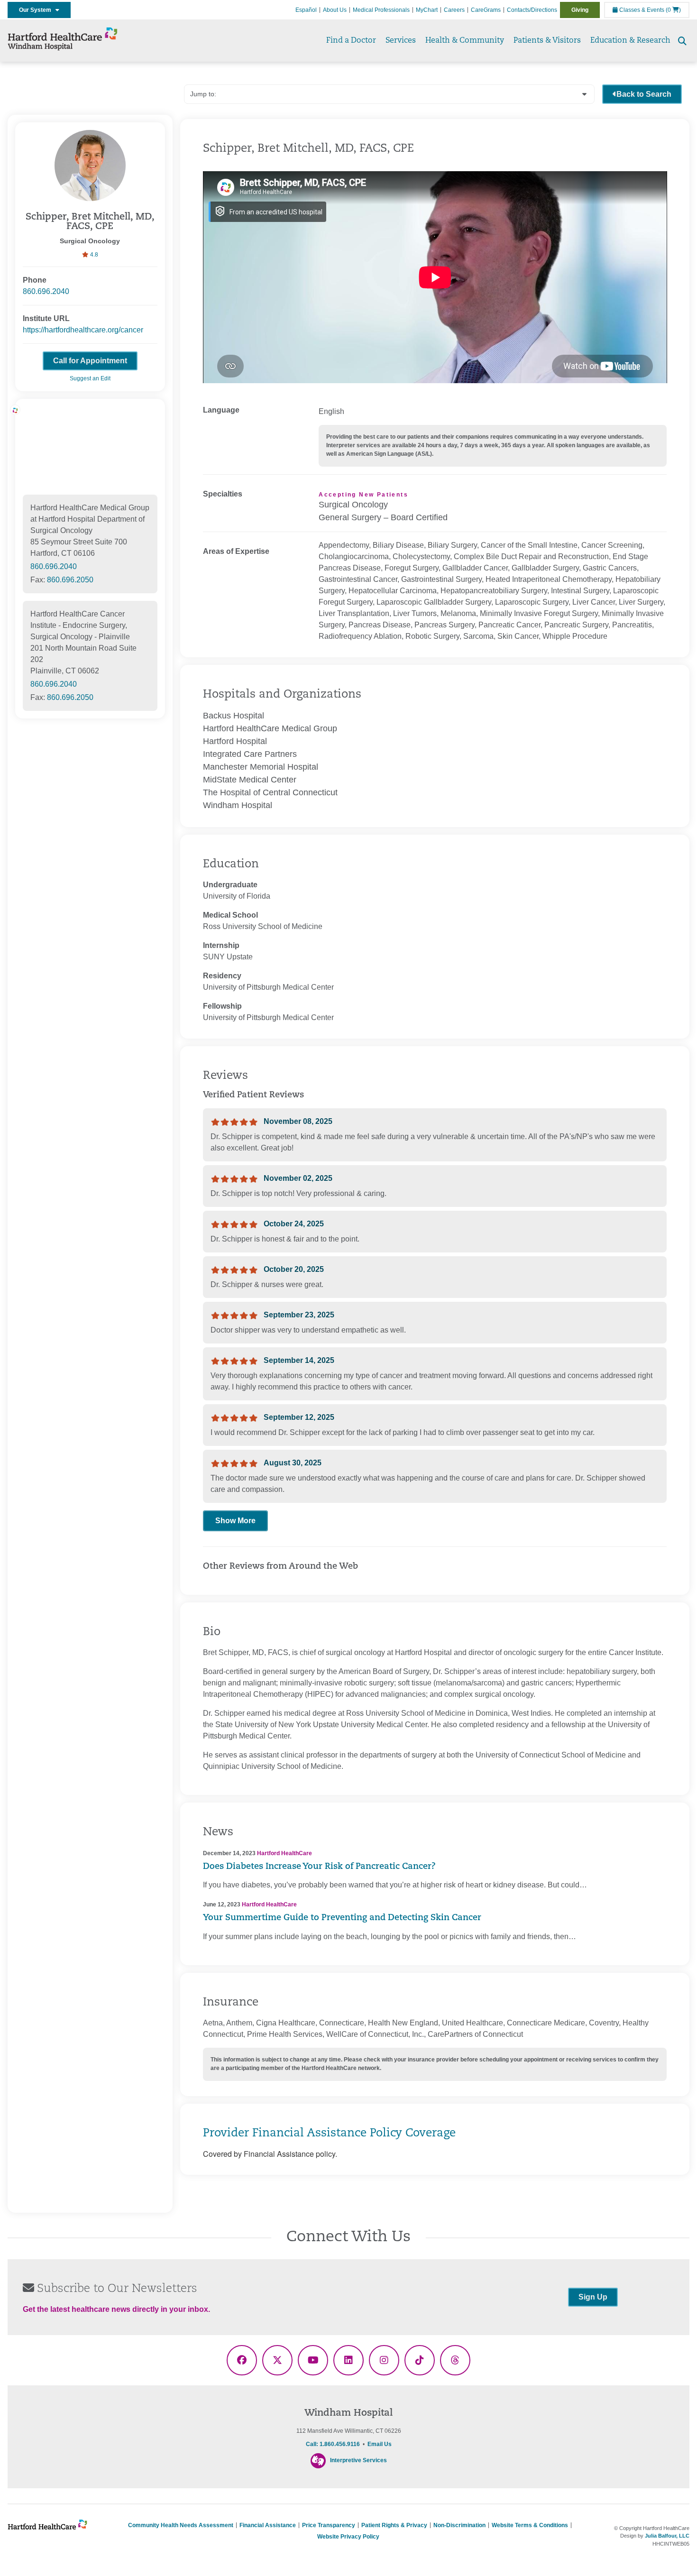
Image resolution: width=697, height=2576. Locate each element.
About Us (335, 10)
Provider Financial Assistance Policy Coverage (329, 2134)
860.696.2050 (70, 580)
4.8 (93, 255)
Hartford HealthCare (284, 1853)
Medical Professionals (381, 10)
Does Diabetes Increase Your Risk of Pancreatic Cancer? (319, 1867)
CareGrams (486, 10)
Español (306, 10)
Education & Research (630, 41)
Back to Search (644, 94)
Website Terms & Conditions (530, 2525)
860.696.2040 (46, 291)
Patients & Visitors (547, 41)
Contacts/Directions (532, 10)
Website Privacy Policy (348, 2537)
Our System (37, 10)
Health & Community (465, 41)
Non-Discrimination (459, 2525)
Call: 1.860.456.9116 (333, 2444)
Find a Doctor (351, 41)
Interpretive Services (358, 2460)
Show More (235, 1521)
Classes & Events (641, 10)
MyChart (427, 10)
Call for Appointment (90, 361)
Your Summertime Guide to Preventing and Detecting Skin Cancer (342, 1918)
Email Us (380, 2444)
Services (401, 41)
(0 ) (673, 10)
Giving (580, 10)
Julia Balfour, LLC (667, 2536)
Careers (454, 10)
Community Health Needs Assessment (181, 2525)
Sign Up (593, 2297)
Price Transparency (329, 2525)
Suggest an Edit (90, 378)
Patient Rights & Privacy (394, 2525)
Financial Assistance (268, 2525)
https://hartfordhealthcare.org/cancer (83, 330)
